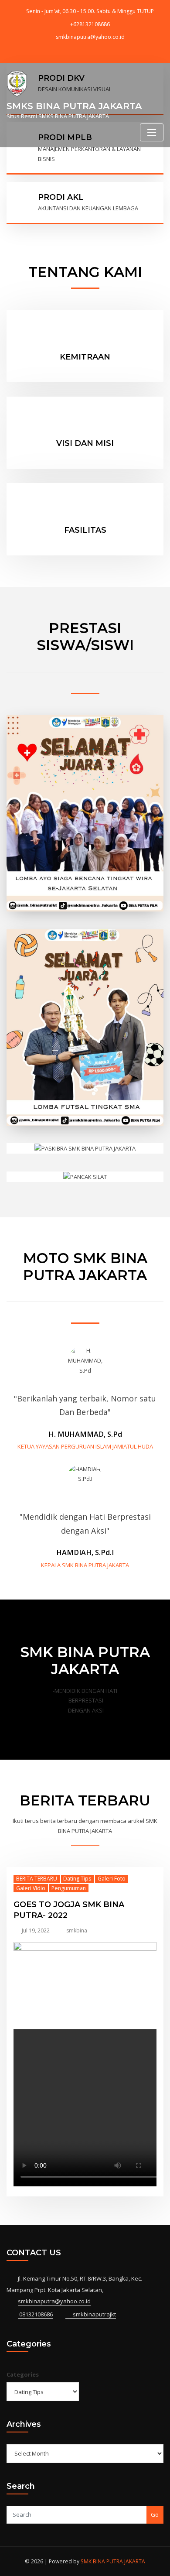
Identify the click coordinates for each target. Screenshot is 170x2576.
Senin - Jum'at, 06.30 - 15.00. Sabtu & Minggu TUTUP (90, 11)
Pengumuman (69, 1888)
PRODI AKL (61, 197)
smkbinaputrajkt (94, 2314)
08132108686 (35, 2314)
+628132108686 (90, 24)
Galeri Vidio (31, 1888)
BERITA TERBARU (37, 1879)
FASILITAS (85, 530)
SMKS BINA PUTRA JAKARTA (74, 106)
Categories (23, 2374)
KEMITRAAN (85, 357)
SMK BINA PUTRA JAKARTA (113, 2561)
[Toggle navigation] (152, 132)
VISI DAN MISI (85, 443)
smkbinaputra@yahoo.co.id (90, 37)
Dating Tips (77, 1879)
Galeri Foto (112, 1879)
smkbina (77, 1930)
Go (155, 2514)
